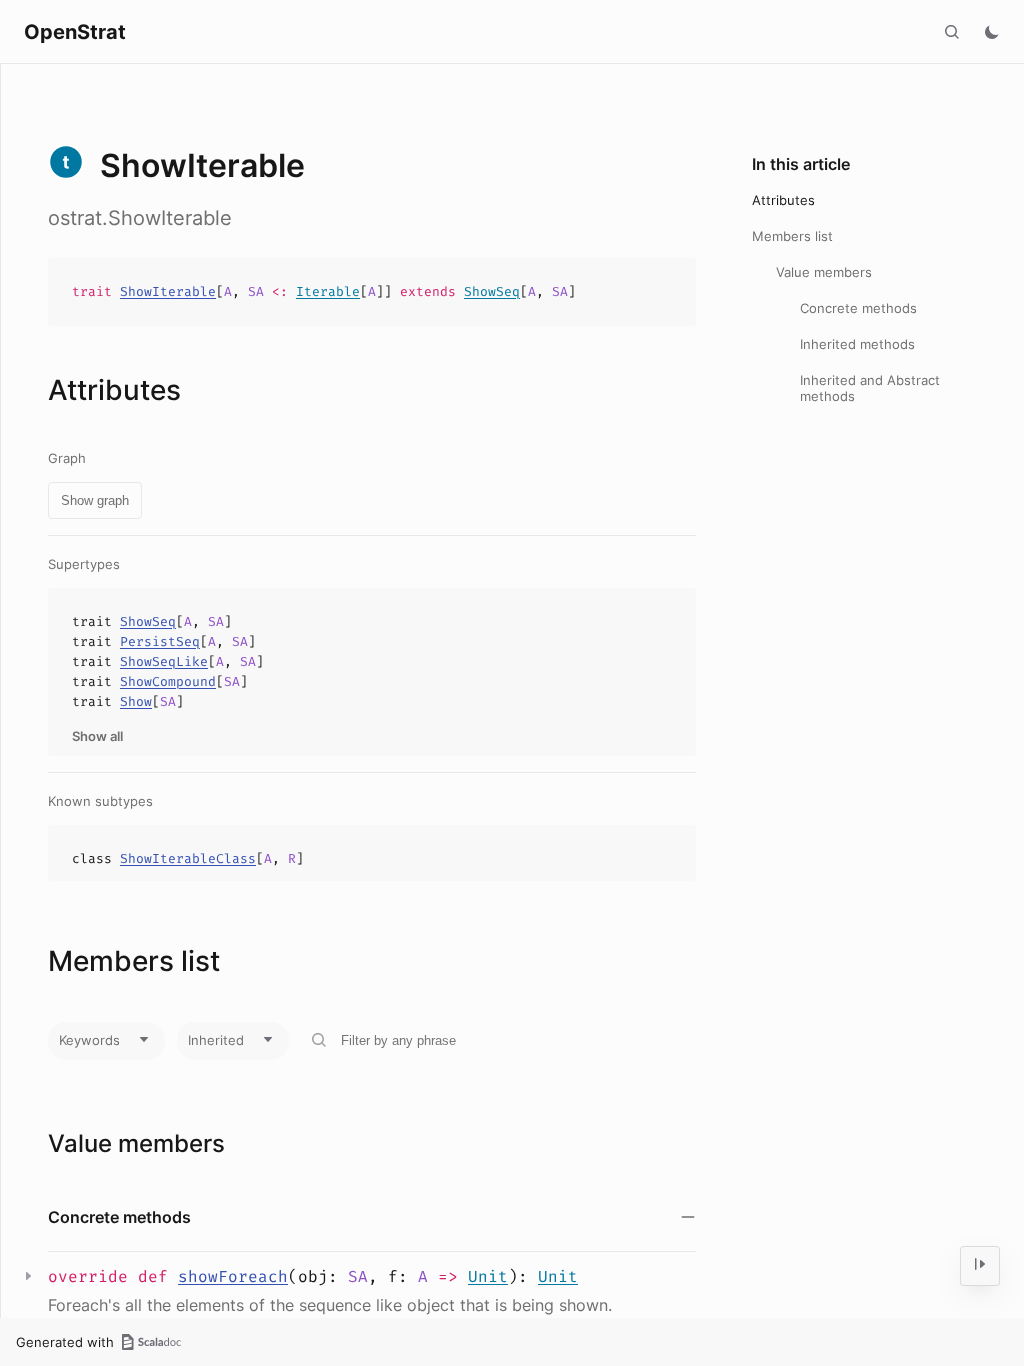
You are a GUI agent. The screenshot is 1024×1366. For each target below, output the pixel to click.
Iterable (328, 291)
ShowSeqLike (164, 661)
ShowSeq (492, 291)
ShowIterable (168, 291)
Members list (792, 236)
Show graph (95, 500)
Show (136, 701)
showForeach (233, 1276)
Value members (824, 272)
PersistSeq (160, 641)
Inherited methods (857, 344)
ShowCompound (168, 681)
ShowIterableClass (188, 858)
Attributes (783, 200)
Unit (488, 1276)
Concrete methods (858, 308)
